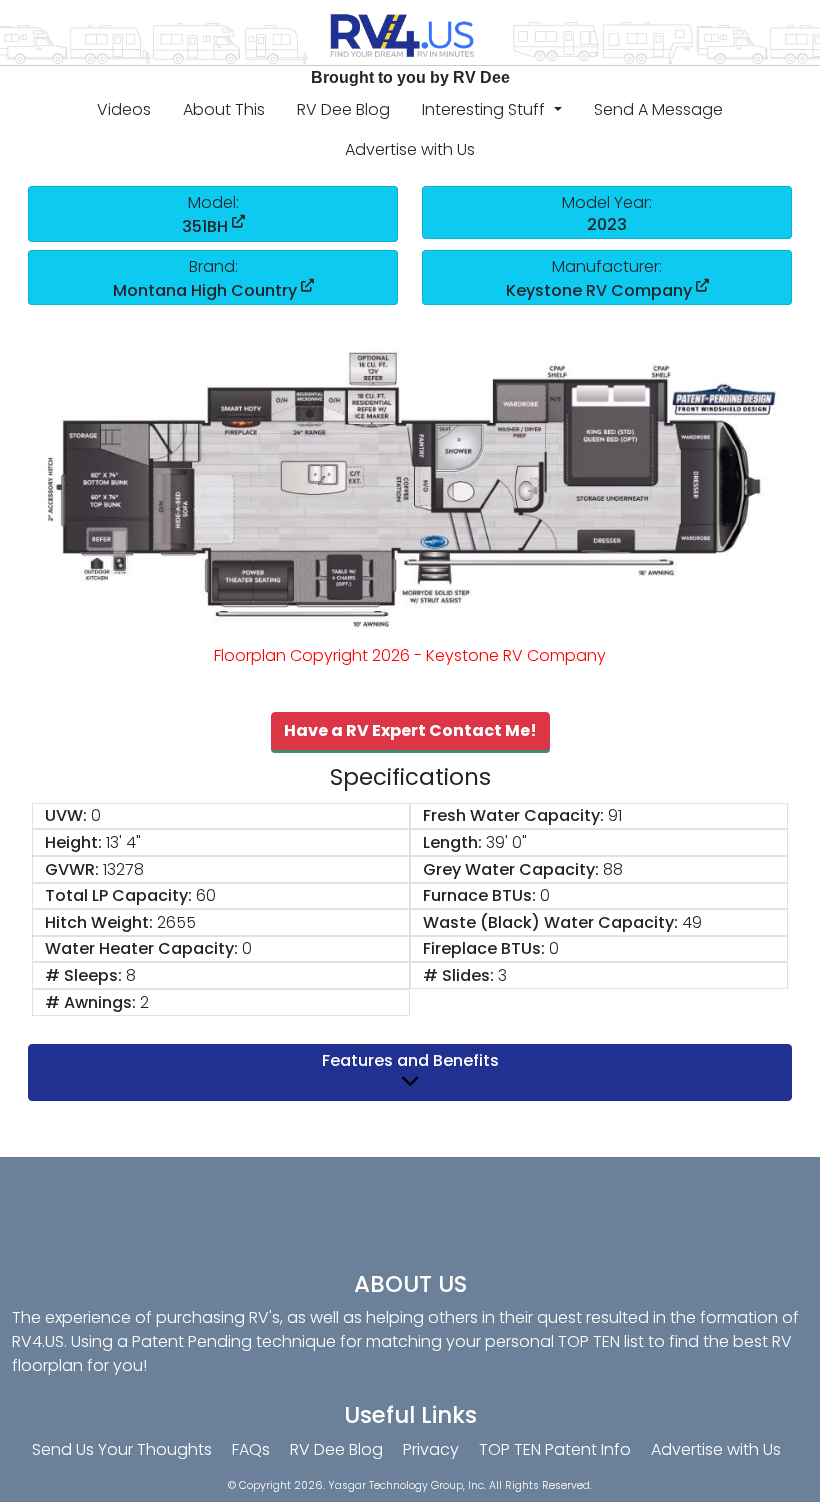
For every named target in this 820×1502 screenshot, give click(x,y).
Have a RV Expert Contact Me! (410, 730)
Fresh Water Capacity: (513, 815)
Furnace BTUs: (479, 895)
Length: (452, 842)
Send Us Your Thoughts (122, 1449)
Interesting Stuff (485, 109)
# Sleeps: (83, 975)
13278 (123, 869)
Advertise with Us (410, 149)
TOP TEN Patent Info (555, 1449)
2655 (176, 922)
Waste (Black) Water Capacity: (550, 922)
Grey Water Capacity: (511, 869)
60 (206, 895)
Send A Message (658, 109)
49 (692, 922)
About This (224, 109)
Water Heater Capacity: (141, 948)
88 (613, 869)
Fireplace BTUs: (484, 948)
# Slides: (458, 975)
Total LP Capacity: (118, 895)
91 (615, 815)
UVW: (66, 815)
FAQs (251, 1449)
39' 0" (506, 842)
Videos (124, 109)
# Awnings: (90, 1002)
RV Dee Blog (343, 109)
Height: (73, 842)
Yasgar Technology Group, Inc (406, 1485)
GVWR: (72, 869)
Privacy (431, 1449)
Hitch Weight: (99, 922)
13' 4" (123, 842)
